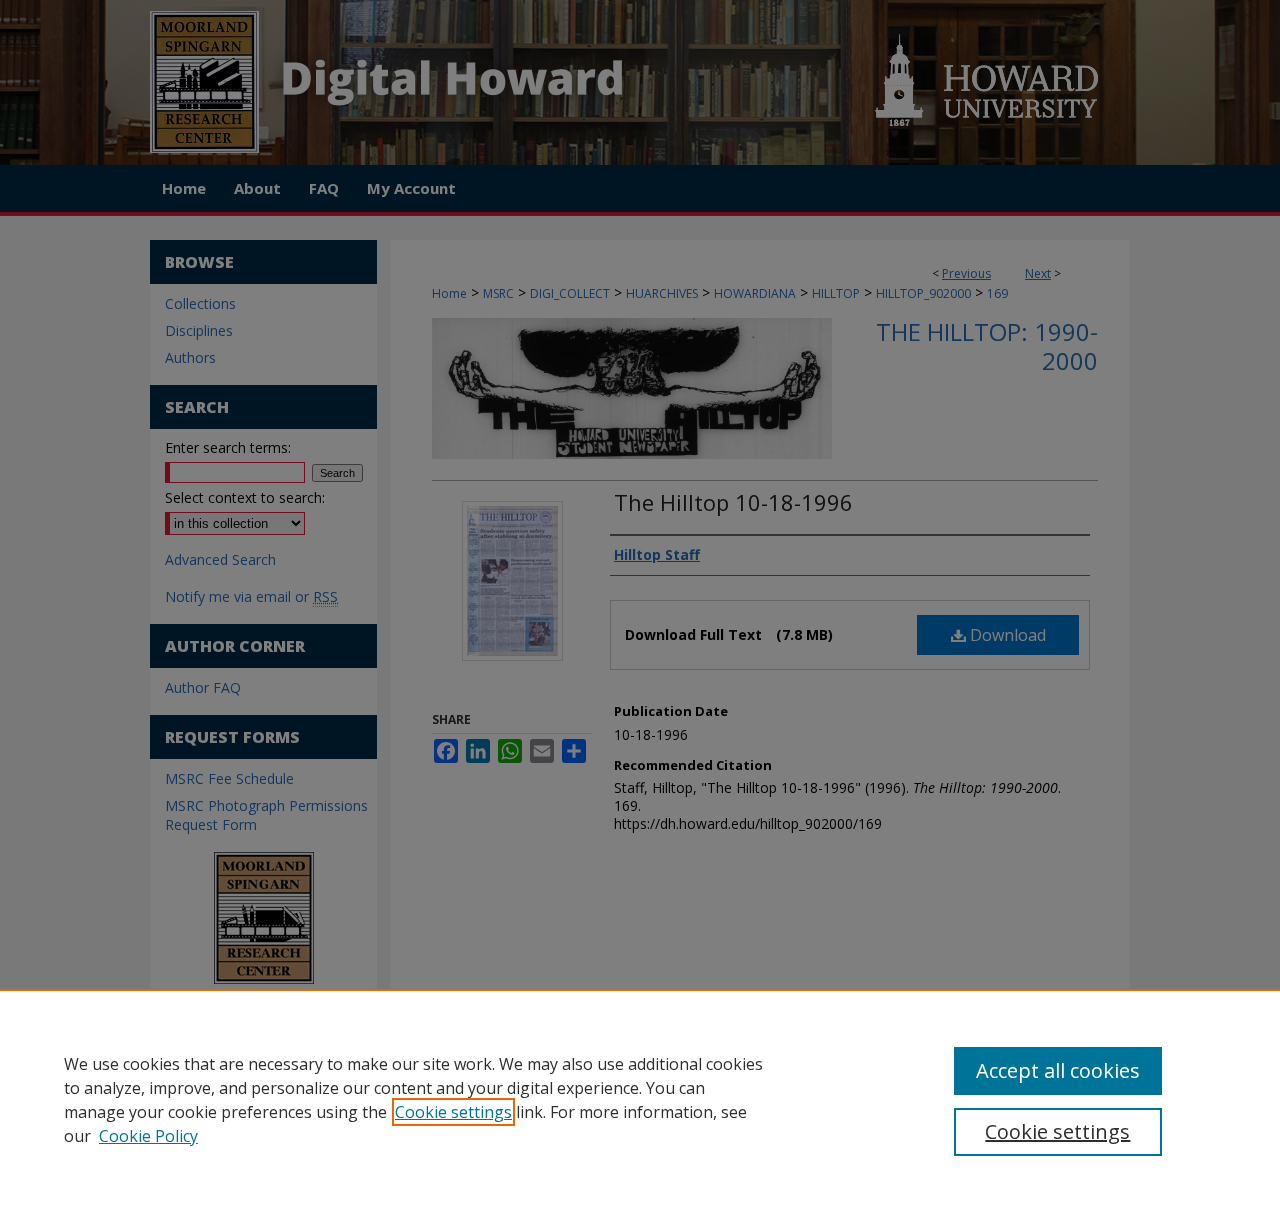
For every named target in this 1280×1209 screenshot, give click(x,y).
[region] (640, 1099)
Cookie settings (453, 1112)
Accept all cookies (1058, 1070)
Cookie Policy (148, 1136)
